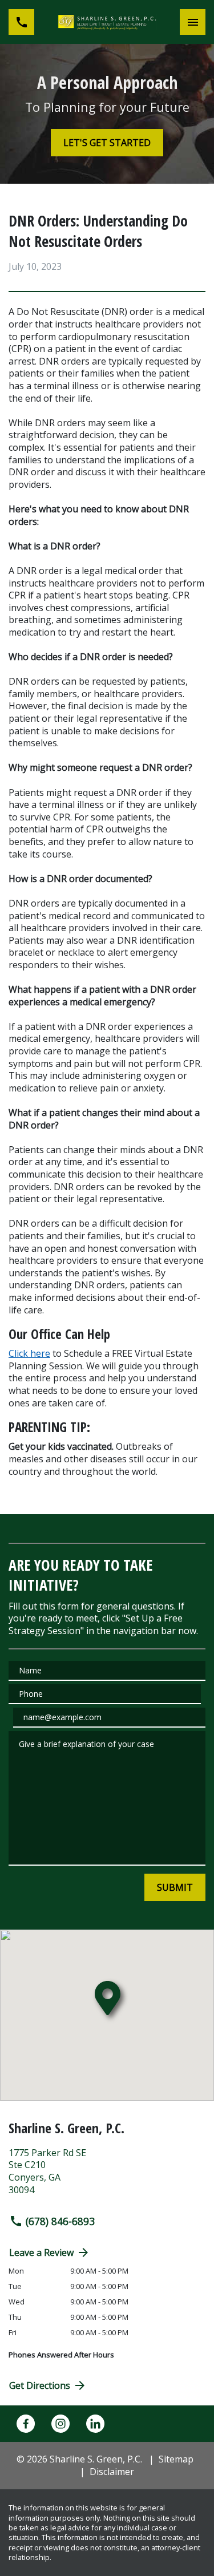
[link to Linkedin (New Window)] (95, 2424)
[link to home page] (107, 22)
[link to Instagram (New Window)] (60, 2424)
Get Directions (40, 2385)
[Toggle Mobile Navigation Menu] (193, 22)
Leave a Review (41, 2253)
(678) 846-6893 (60, 2221)
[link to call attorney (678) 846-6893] (21, 22)
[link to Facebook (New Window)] (26, 2424)
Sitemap (176, 2459)
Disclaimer (112, 2472)
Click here (29, 1353)
